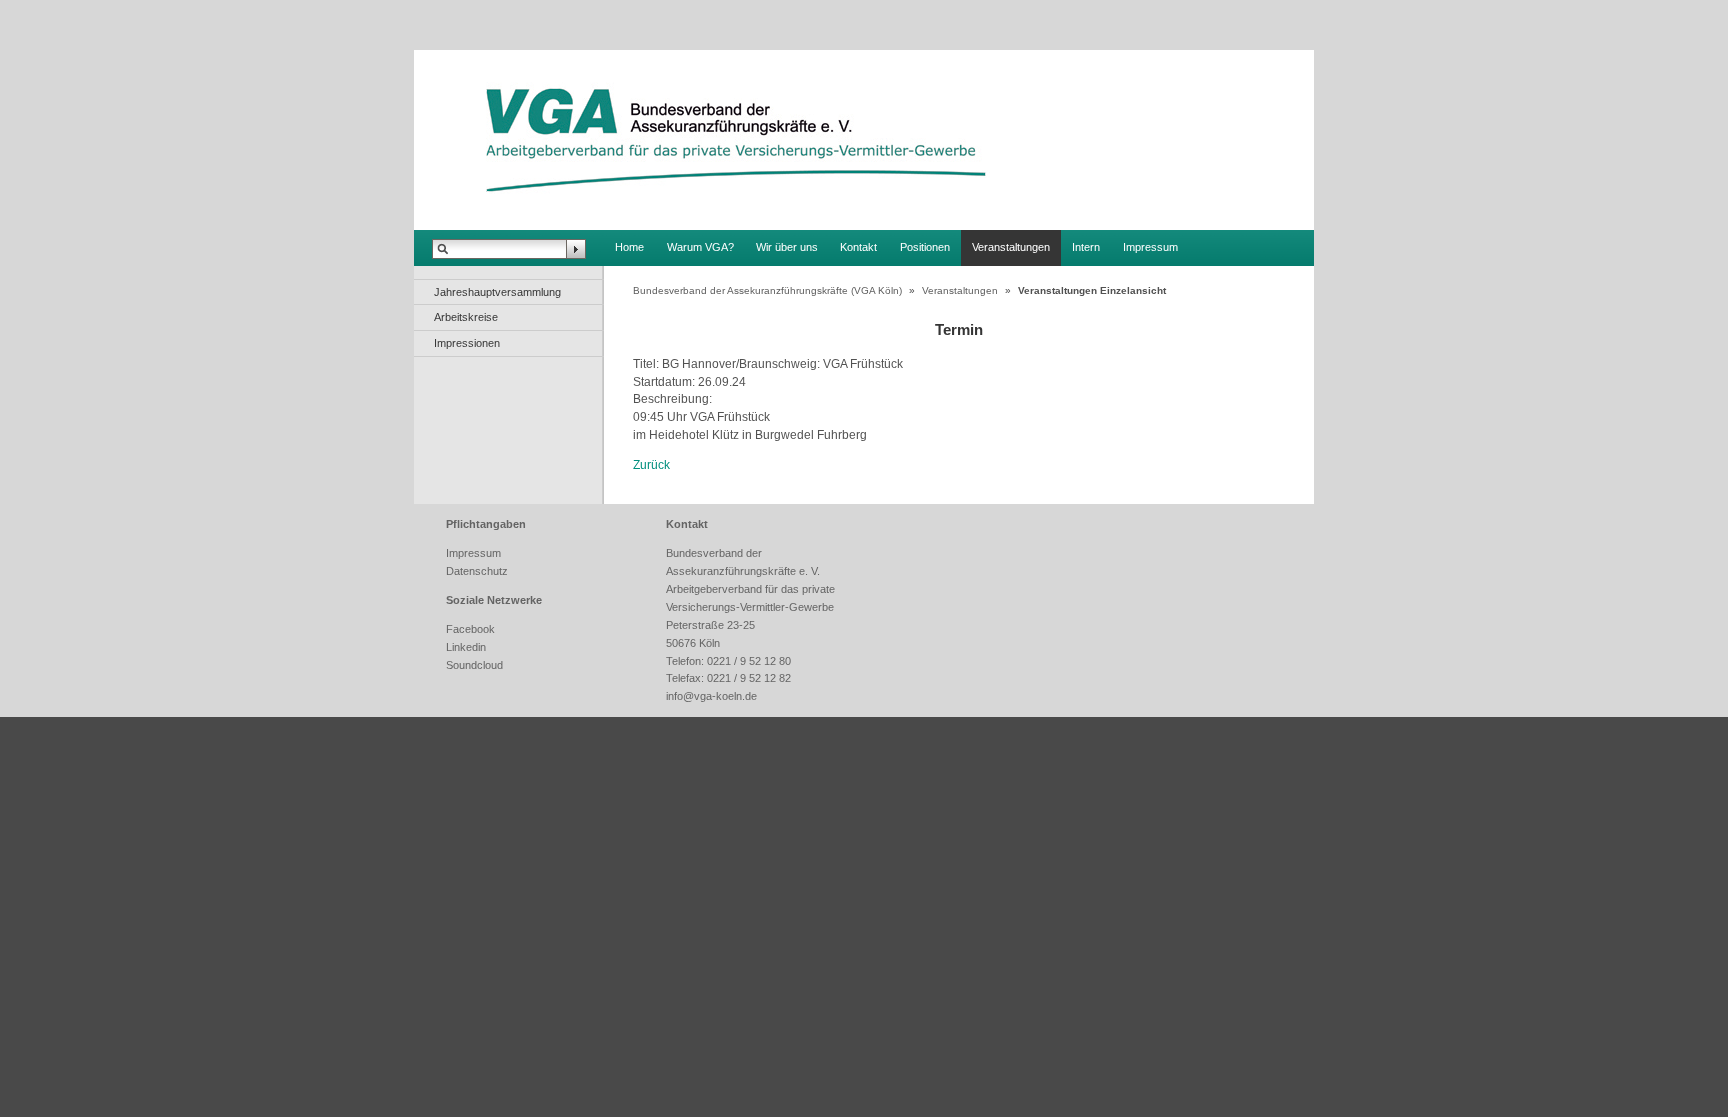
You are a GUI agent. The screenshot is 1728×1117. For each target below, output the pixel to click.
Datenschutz (477, 571)
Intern (1086, 247)
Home (629, 247)
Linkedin (466, 647)
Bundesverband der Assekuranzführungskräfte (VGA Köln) (767, 290)
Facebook (470, 629)
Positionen (925, 247)
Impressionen (467, 343)
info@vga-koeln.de (711, 696)
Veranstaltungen (1011, 247)
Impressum (1150, 247)
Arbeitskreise (466, 317)
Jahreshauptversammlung (497, 292)
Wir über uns (787, 247)
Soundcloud (474, 665)
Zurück (651, 464)
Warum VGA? (700, 247)
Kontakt (858, 247)
